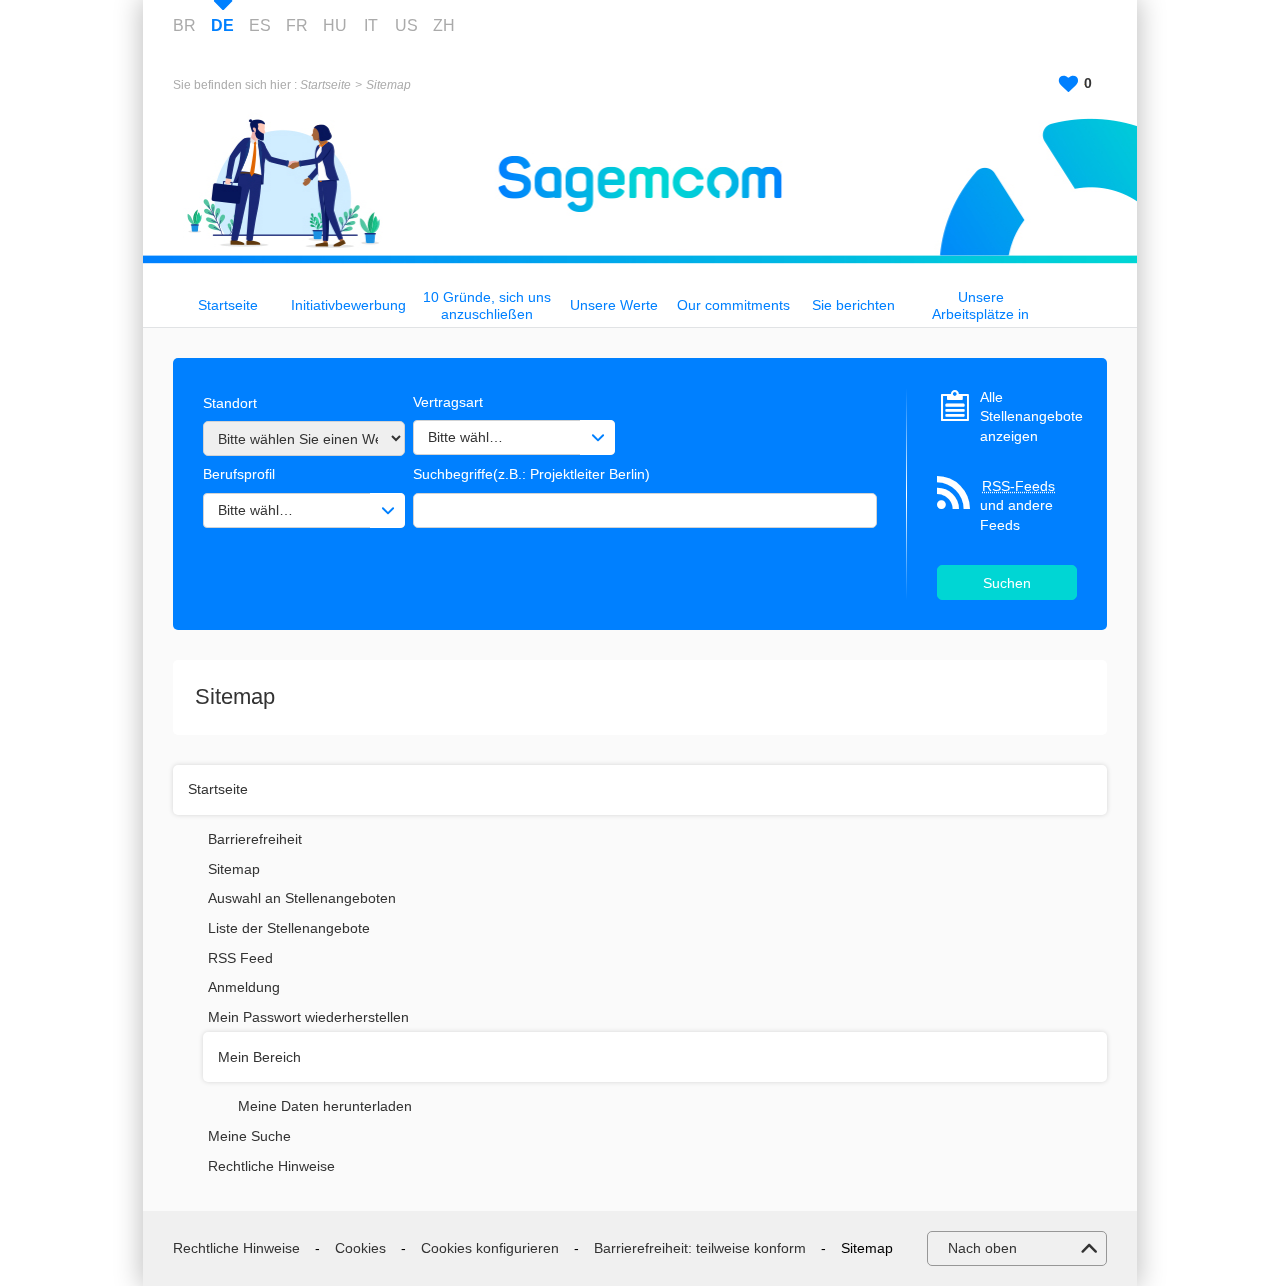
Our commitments (733, 305)
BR (184, 25)
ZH (444, 25)
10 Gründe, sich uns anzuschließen (487, 305)
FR (297, 25)
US (406, 25)
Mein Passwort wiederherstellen (308, 1017)
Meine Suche (249, 1136)
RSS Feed (240, 958)
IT (371, 25)
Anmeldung (244, 987)
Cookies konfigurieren (490, 1248)
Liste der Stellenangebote (289, 928)
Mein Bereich (259, 1057)
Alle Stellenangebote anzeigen (1028, 416)
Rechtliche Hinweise (271, 1166)
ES (260, 25)
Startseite (325, 85)
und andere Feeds (1017, 505)
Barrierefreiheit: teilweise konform (700, 1248)
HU (335, 25)
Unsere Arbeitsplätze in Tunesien (980, 305)
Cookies (360, 1248)
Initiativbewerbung (348, 305)
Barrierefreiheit (255, 839)
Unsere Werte (614, 305)
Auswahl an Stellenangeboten (302, 898)
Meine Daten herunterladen (325, 1106)
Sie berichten (853, 305)
